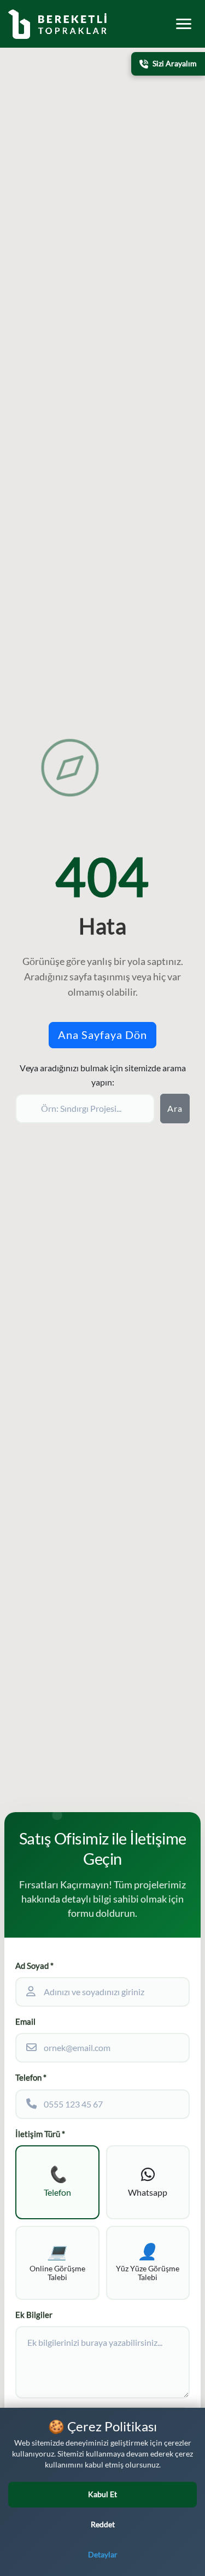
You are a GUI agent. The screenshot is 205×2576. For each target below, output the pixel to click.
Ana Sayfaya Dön (102, 1035)
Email (25, 2022)
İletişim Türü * (40, 2134)
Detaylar (103, 2555)
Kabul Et (102, 2494)
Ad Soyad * (34, 1966)
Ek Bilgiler (34, 2315)
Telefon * (31, 2078)
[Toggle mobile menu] (184, 24)
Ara (175, 1109)
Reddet (103, 2524)
